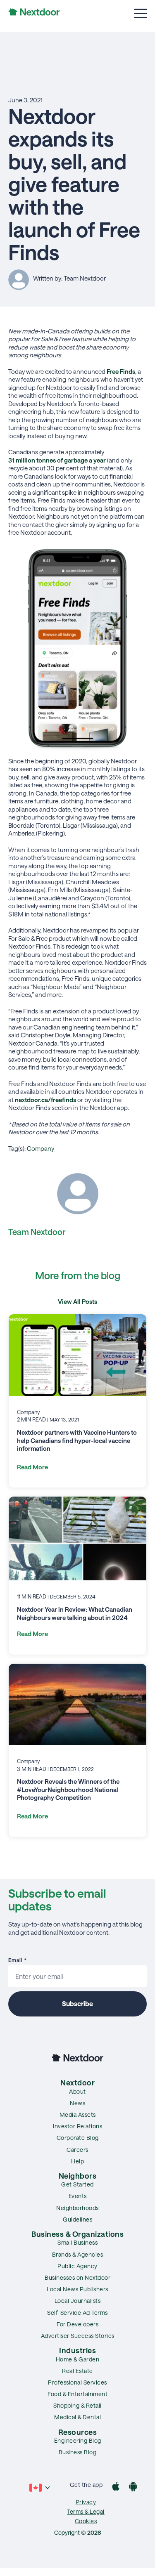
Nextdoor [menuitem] (77, 2083)
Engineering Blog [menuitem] (78, 2440)
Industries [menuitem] (77, 2350)
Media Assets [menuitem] (78, 2114)
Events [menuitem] (78, 2196)
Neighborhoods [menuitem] (77, 2208)
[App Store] (116, 2487)
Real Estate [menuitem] (77, 2371)
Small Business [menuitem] (77, 2242)
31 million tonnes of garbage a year (57, 460)
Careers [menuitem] (77, 2150)
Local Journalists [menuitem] (78, 2301)
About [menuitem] (77, 2091)
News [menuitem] (77, 2103)
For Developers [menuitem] (77, 2324)
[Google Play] (133, 2487)
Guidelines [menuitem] (77, 2219)
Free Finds (121, 371)
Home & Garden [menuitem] (78, 2359)
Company (41, 1148)
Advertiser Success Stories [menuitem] (78, 2336)
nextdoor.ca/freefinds (45, 1100)
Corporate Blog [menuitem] (78, 2138)
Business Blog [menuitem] (78, 2452)
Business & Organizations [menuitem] (77, 2234)
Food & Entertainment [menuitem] (77, 2394)
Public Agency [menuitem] (77, 2266)
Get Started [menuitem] (77, 2184)
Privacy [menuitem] (86, 2502)
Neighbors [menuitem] (78, 2176)
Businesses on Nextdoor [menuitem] (77, 2277)
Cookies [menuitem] (86, 2521)
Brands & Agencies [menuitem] (78, 2254)
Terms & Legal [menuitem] (86, 2511)
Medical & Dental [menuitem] (77, 2417)
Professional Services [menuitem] (77, 2382)
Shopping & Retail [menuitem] (77, 2405)
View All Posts (77, 1301)
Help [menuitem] (77, 2161)
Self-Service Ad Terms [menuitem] (77, 2313)
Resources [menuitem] (78, 2432)
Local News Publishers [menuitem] (77, 2289)
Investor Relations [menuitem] (77, 2126)
